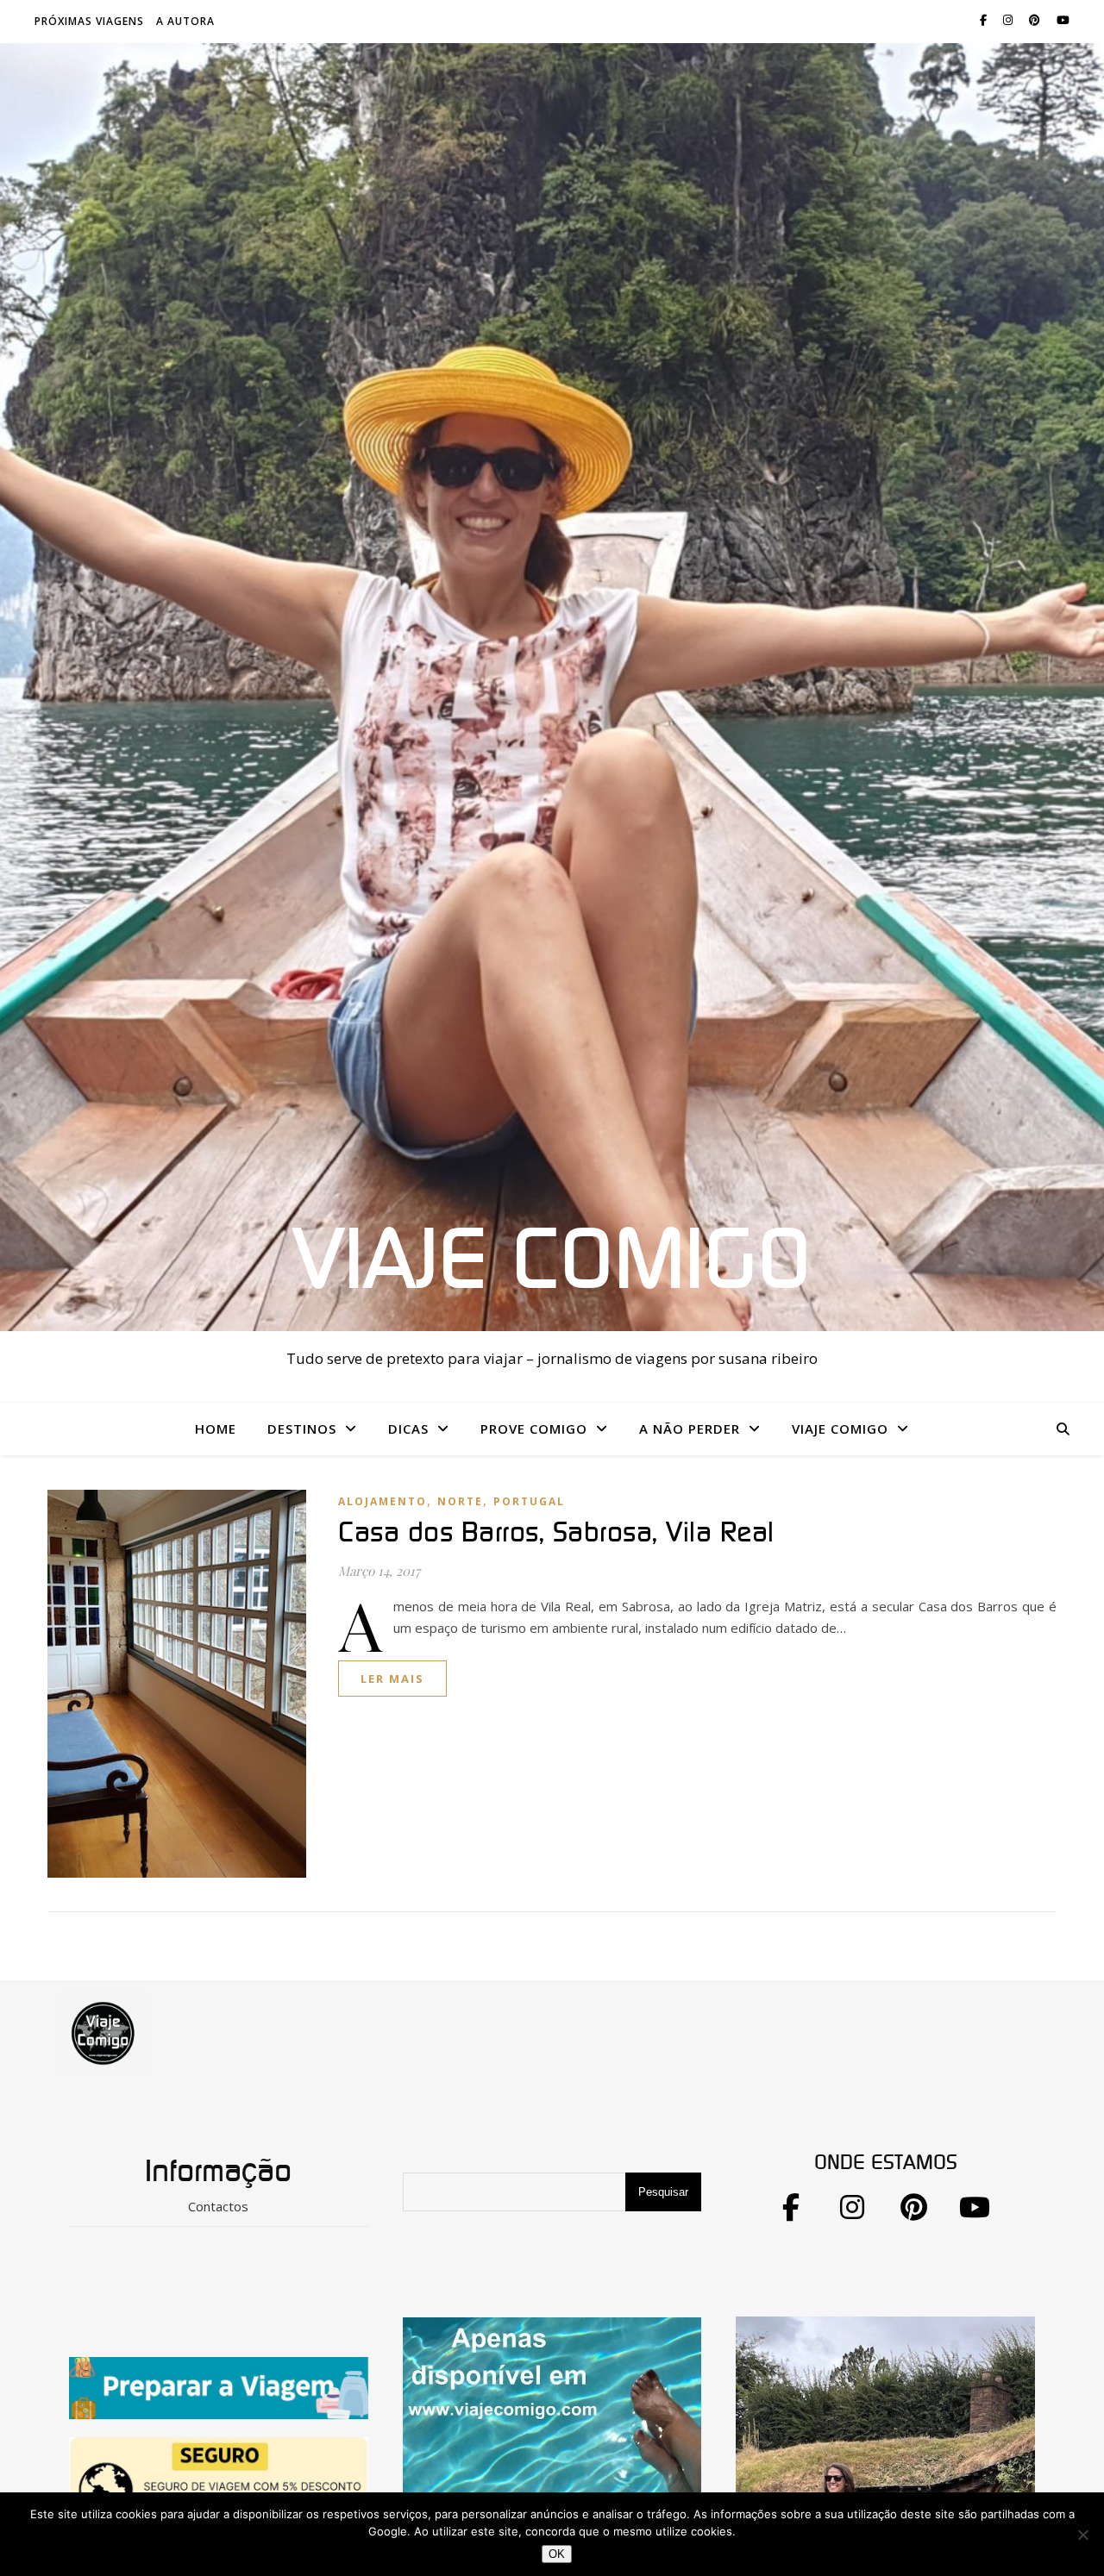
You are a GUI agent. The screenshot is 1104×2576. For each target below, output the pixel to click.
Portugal (529, 1501)
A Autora (185, 21)
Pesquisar (663, 2192)
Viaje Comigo (552, 1262)
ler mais (392, 1679)
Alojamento (383, 1501)
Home (216, 1429)
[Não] (1082, 2535)
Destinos (302, 1429)
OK (557, 2554)
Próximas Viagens (89, 21)
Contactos (218, 2206)
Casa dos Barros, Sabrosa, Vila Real (556, 1533)
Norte (460, 1501)
